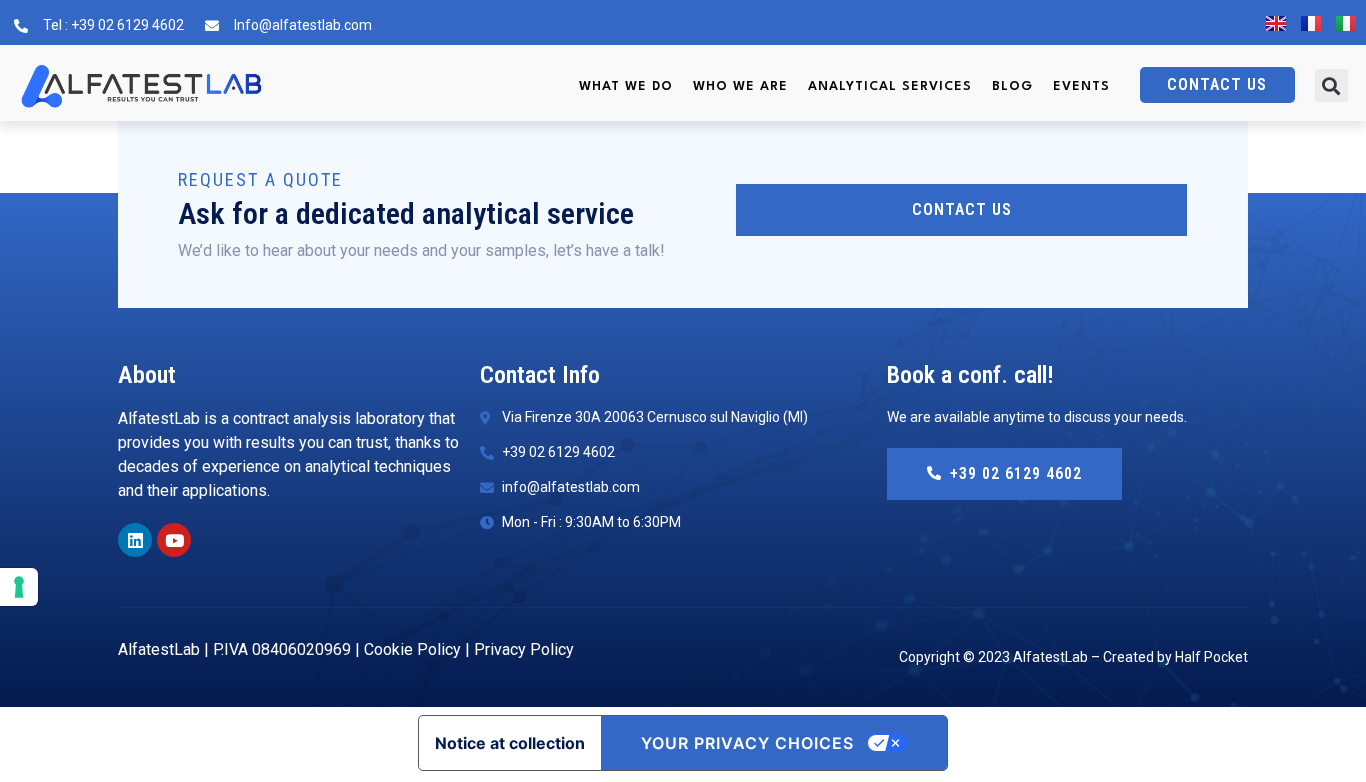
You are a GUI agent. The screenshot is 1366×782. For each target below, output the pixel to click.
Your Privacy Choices (747, 743)
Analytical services (890, 86)
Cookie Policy (412, 649)
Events (1081, 86)
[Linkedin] (135, 540)
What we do (626, 86)
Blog (1012, 86)
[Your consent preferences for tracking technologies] (19, 587)
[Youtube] (174, 540)
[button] (1331, 85)
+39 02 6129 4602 (1016, 473)
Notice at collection (510, 743)
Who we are (740, 86)
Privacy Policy (524, 649)
